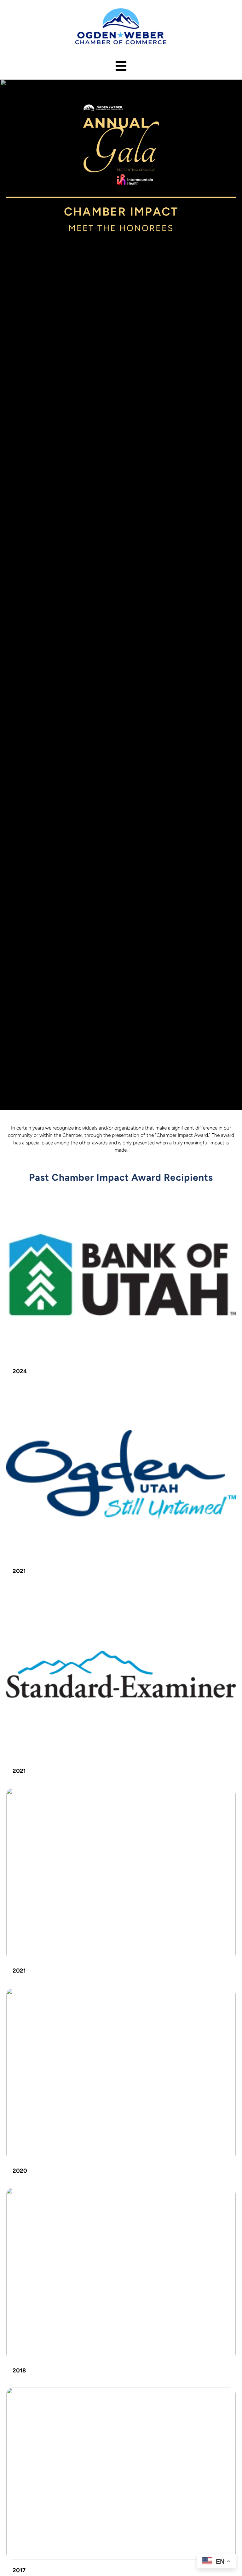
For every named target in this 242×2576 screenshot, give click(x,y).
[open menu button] (121, 66)
